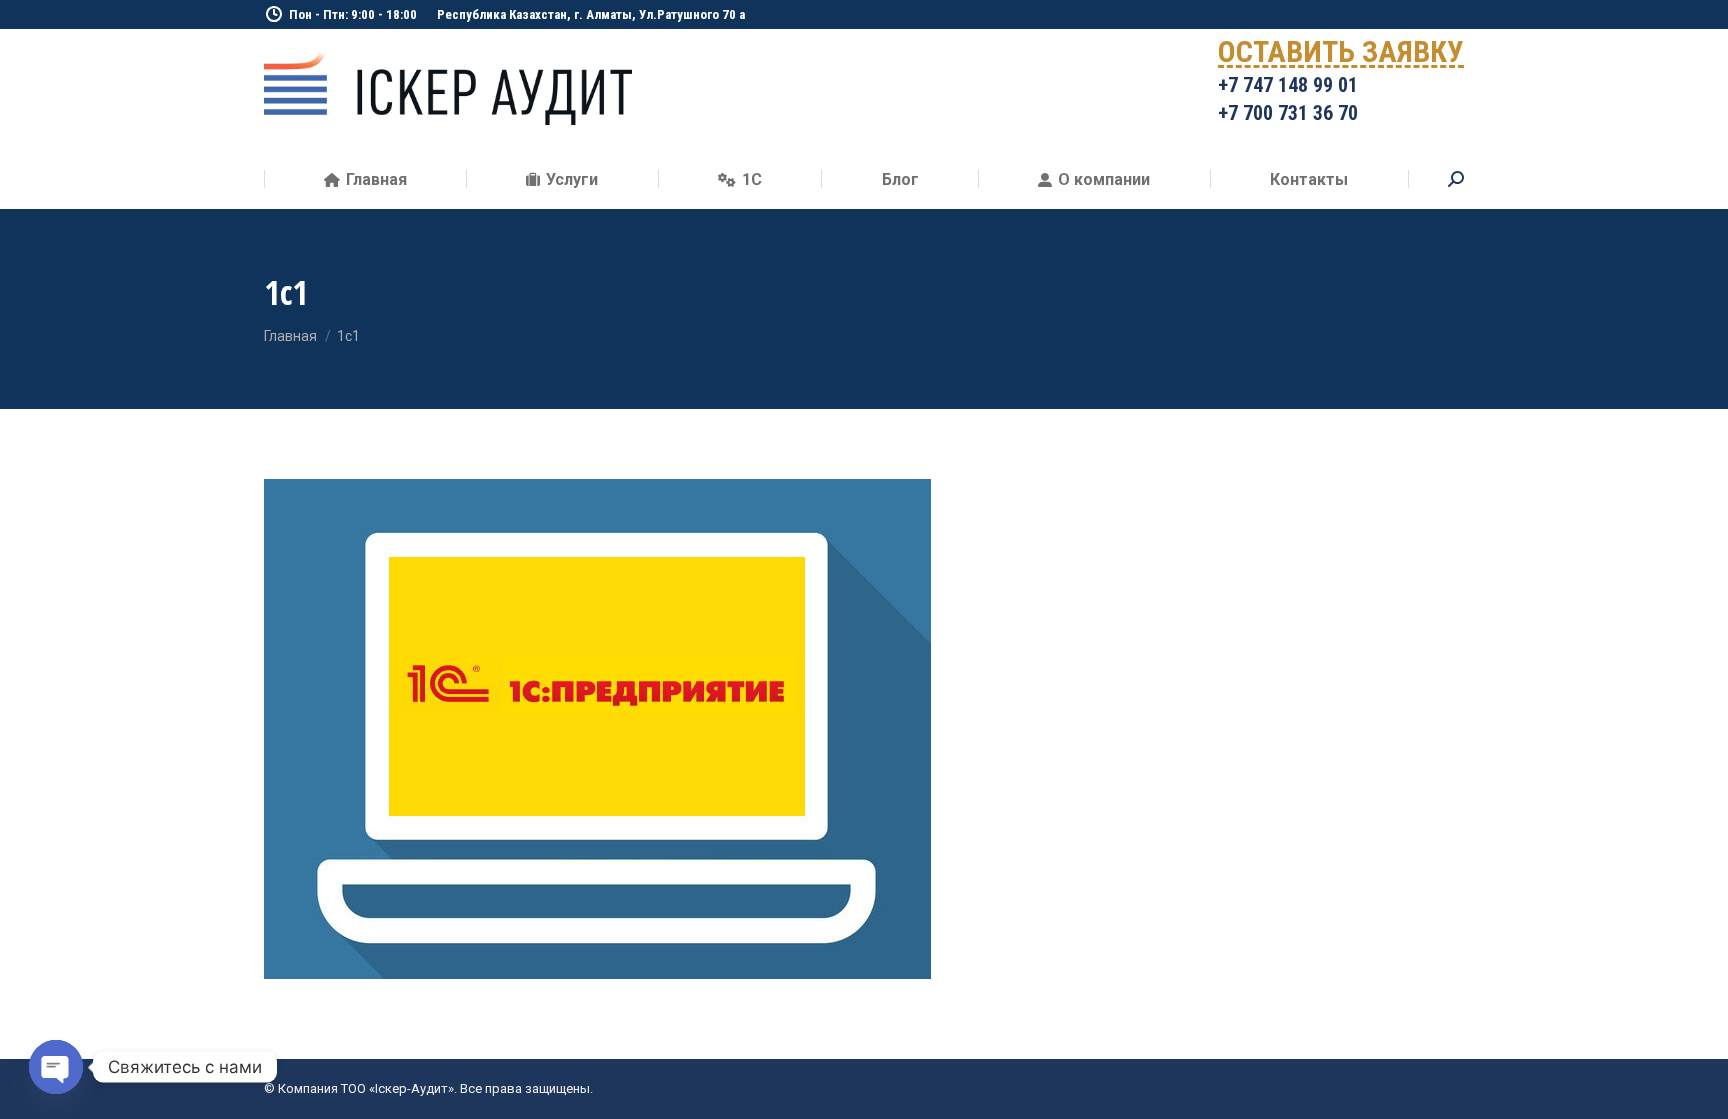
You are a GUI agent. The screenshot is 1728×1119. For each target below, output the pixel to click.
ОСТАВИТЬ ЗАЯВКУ (1341, 55)
